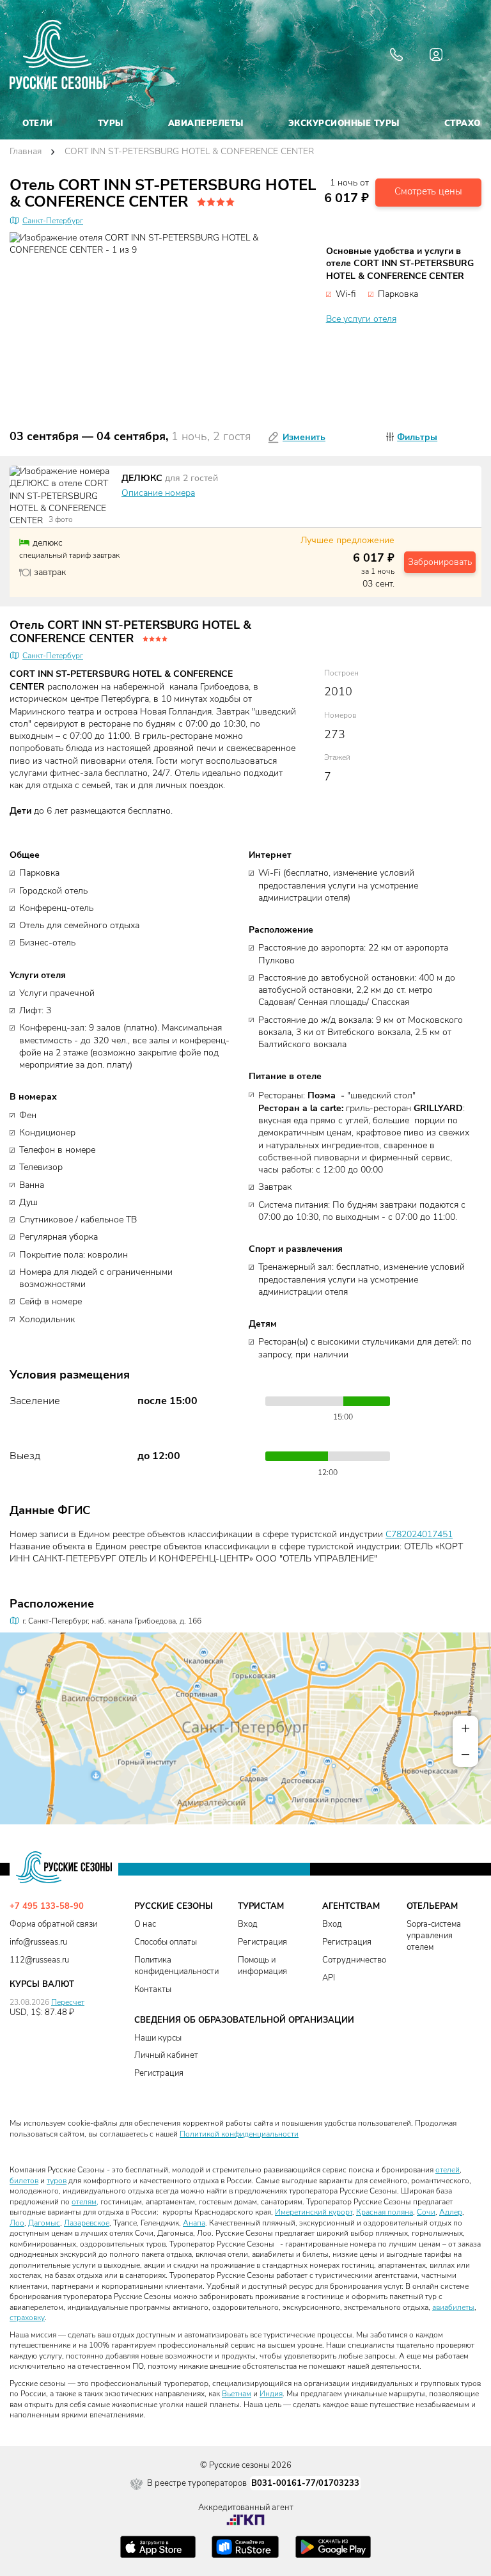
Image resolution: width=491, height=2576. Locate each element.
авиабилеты (453, 2307)
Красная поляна (385, 2212)
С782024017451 (419, 1535)
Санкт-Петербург (53, 221)
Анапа (194, 2223)
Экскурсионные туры (344, 123)
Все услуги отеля (361, 319)
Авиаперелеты (206, 123)
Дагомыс (44, 2223)
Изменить (304, 437)
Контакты (153, 1990)
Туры (111, 123)
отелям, (85, 2202)
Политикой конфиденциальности (239, 2134)
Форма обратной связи (53, 1924)
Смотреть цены (428, 192)
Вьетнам (237, 2394)
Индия (271, 2394)
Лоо (17, 2223)
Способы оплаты (166, 1942)
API (329, 1978)
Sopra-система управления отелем (434, 1936)
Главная (26, 152)
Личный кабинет (166, 2056)
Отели (38, 123)
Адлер (451, 2212)
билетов (24, 2181)
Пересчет (68, 2002)
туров (57, 2181)
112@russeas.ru (39, 1960)
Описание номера (158, 493)
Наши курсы (158, 2038)
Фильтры (417, 437)
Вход (248, 1924)
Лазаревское (87, 2223)
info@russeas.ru (38, 1942)
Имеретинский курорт (314, 2212)
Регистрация (262, 1942)
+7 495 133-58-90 (47, 1907)
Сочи (426, 2212)
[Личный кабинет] (436, 54)
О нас (145, 1924)
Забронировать (440, 562)
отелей (448, 2170)
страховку (27, 2318)
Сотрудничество (354, 1960)
